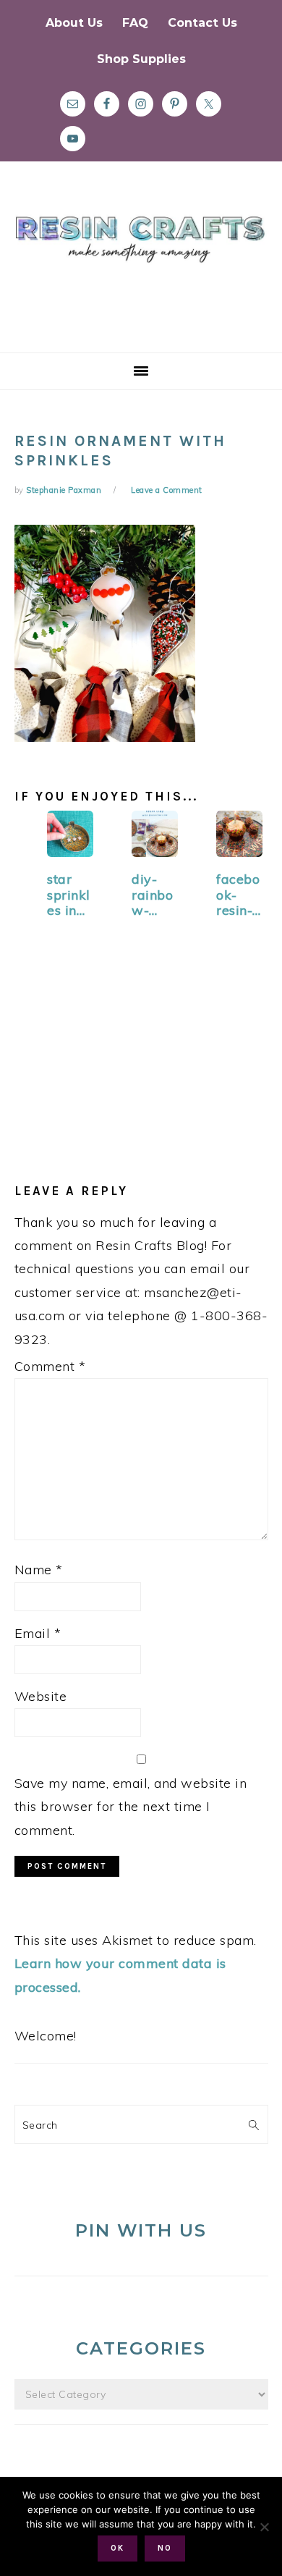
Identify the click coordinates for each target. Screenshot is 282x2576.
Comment (50, 1366)
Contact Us (202, 23)
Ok (117, 2548)
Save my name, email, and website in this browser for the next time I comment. (131, 1807)
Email (38, 1633)
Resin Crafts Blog (141, 270)
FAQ (135, 23)
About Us (74, 23)
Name (39, 1570)
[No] (264, 2527)
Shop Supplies (141, 59)
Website (41, 1696)
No (165, 2548)
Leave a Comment (167, 490)
